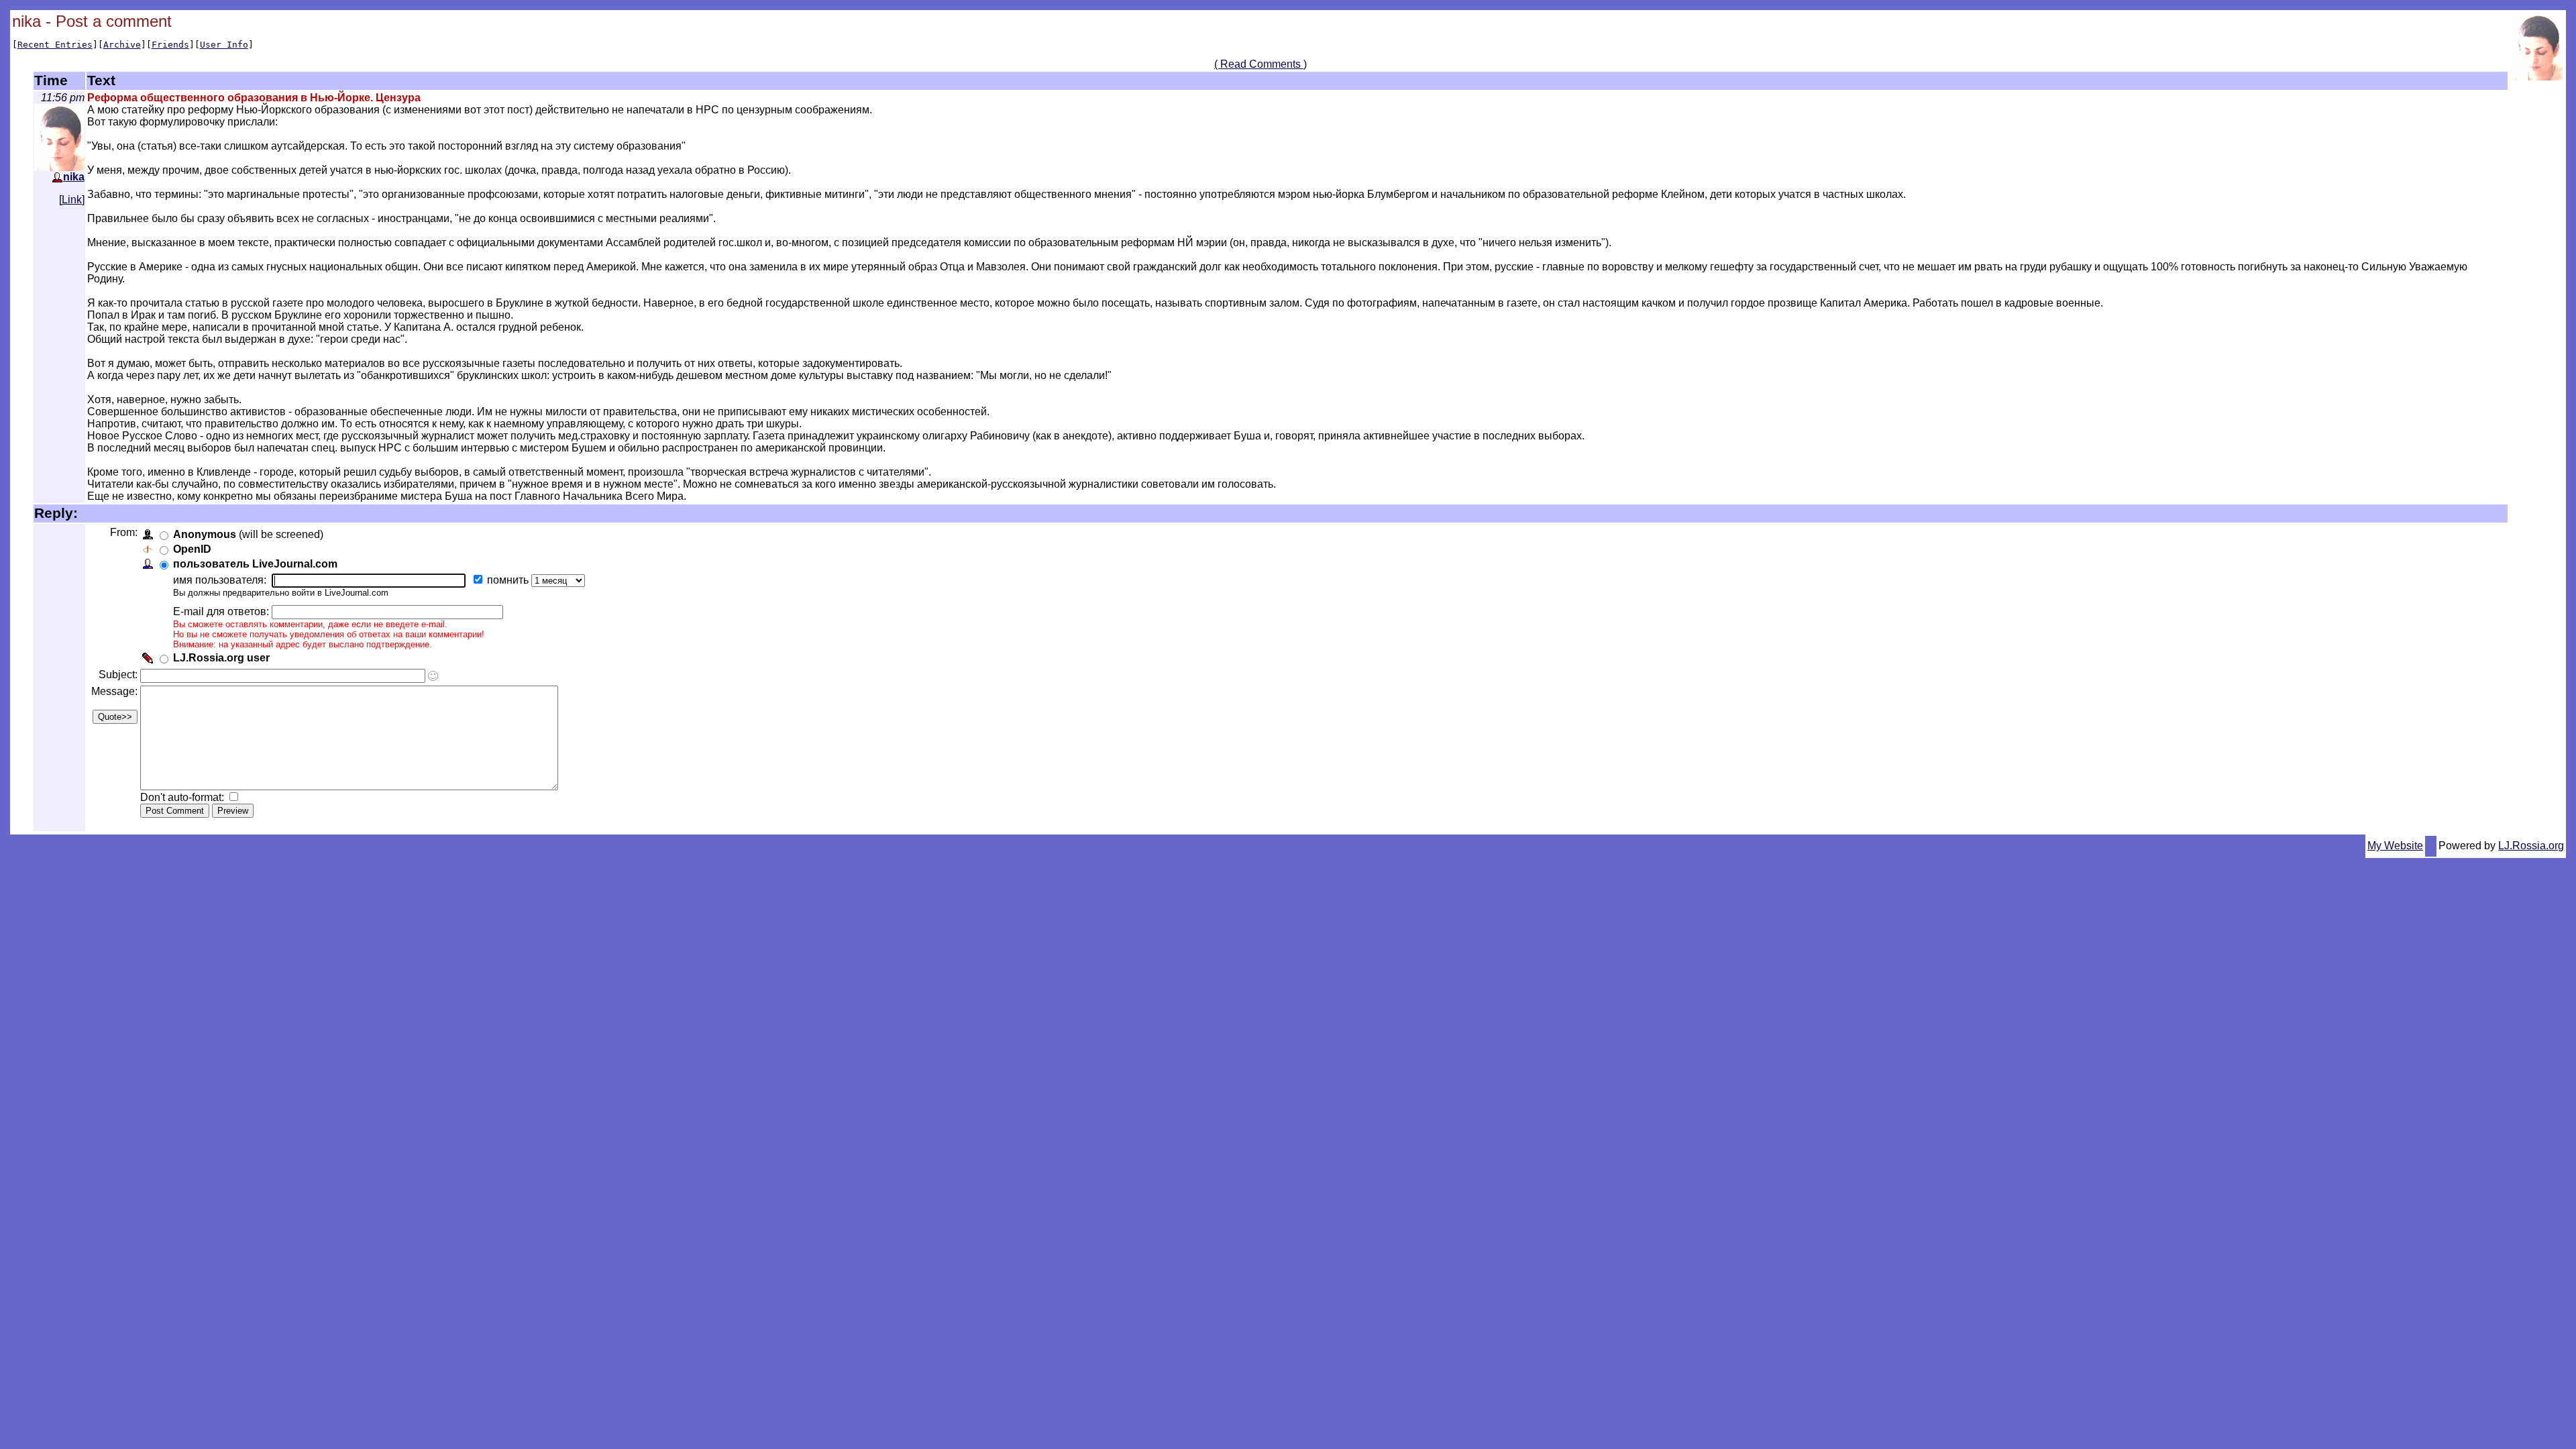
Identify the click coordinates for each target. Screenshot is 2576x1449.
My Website (2395, 846)
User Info (224, 45)
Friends (170, 45)
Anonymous (205, 534)
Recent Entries (55, 45)
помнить (509, 580)
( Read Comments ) (1260, 64)
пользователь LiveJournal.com (255, 564)
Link (72, 200)
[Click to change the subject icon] (433, 676)
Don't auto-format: (183, 797)
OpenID (192, 549)
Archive (122, 45)
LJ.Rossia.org (2531, 846)
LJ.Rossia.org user (221, 658)
